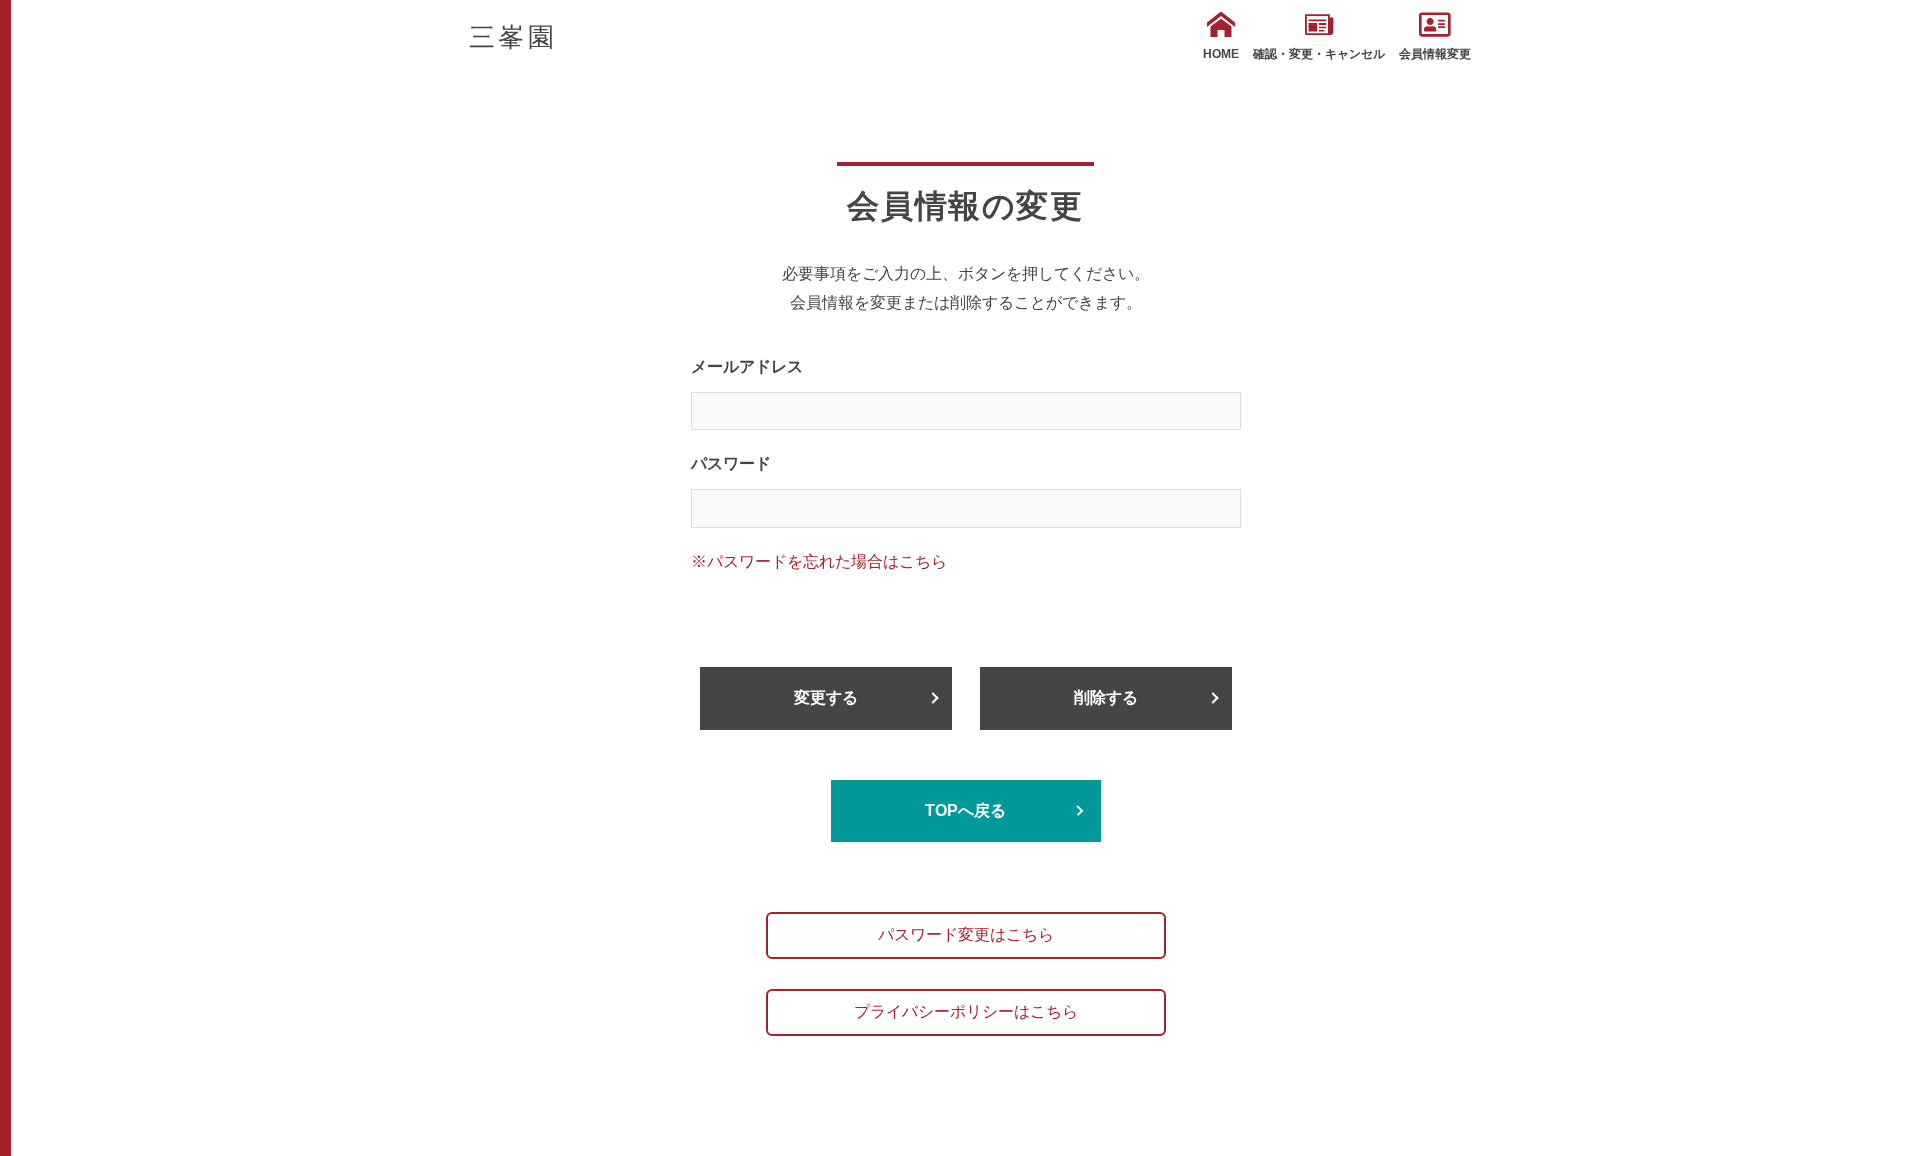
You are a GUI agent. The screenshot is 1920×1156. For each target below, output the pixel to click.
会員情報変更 (1435, 54)
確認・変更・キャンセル (1319, 54)
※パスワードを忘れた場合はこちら (819, 561)
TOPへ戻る (965, 810)
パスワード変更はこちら (966, 934)
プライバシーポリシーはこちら (966, 1011)
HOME (1221, 54)
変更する (826, 697)
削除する (1106, 697)
